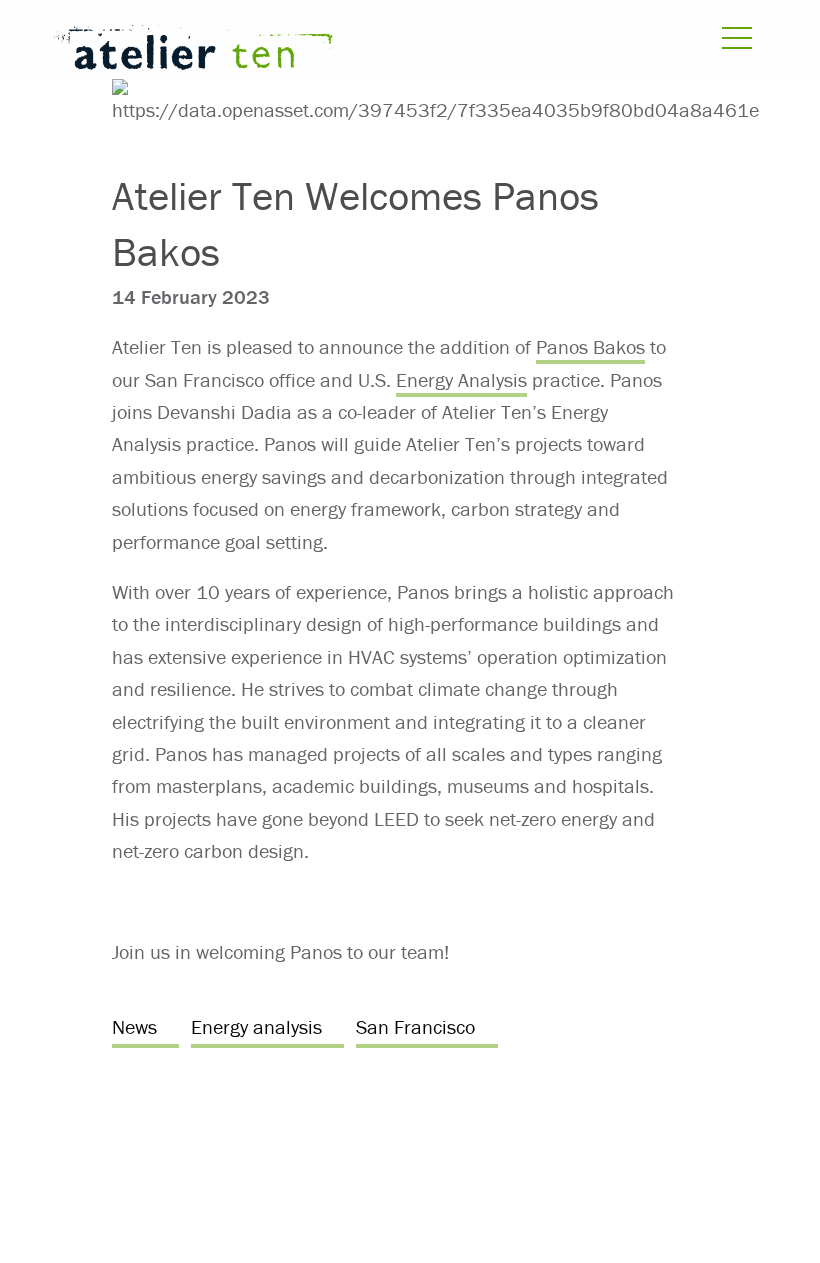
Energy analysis (256, 1026)
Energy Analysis (461, 379)
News (134, 1026)
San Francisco (415, 1026)
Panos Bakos (590, 346)
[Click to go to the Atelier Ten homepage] (279, 51)
